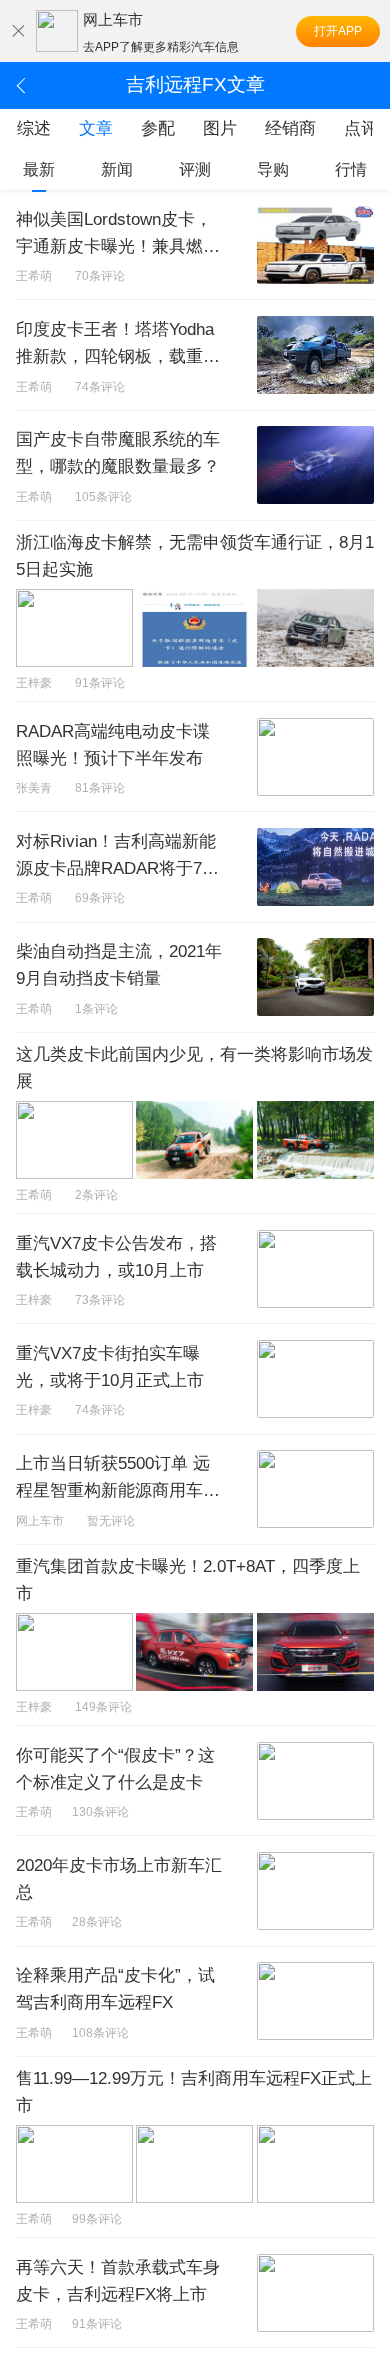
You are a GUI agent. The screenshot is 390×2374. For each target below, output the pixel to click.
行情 (351, 169)
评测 (195, 169)
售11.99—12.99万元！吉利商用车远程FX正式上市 (194, 2092)
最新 (39, 169)
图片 (220, 128)
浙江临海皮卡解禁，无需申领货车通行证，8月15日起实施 (195, 556)
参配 (158, 128)
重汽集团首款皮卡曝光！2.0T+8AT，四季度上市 (188, 1580)
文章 (96, 128)
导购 (273, 169)
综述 (34, 128)
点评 (361, 128)
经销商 (290, 128)
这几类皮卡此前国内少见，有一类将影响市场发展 (194, 1068)
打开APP (338, 31)
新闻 (117, 169)
